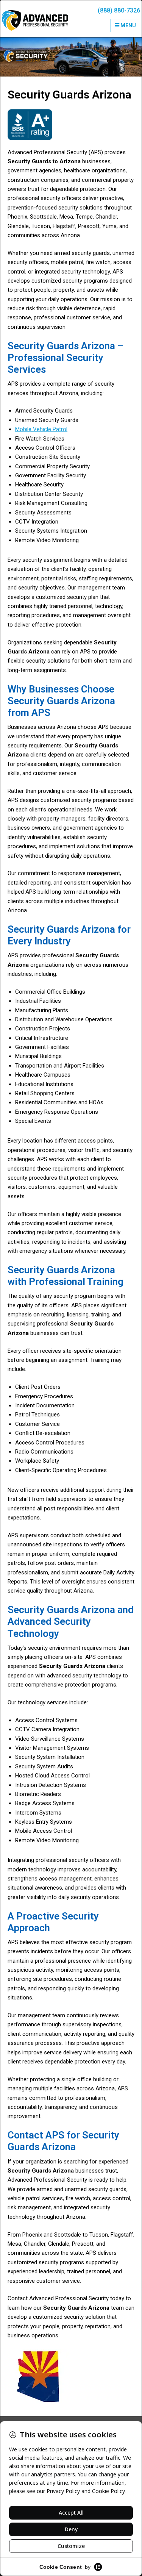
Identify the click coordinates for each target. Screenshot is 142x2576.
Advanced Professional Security (35, 20)
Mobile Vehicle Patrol (41, 429)
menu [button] (128, 25)
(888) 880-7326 (119, 10)
